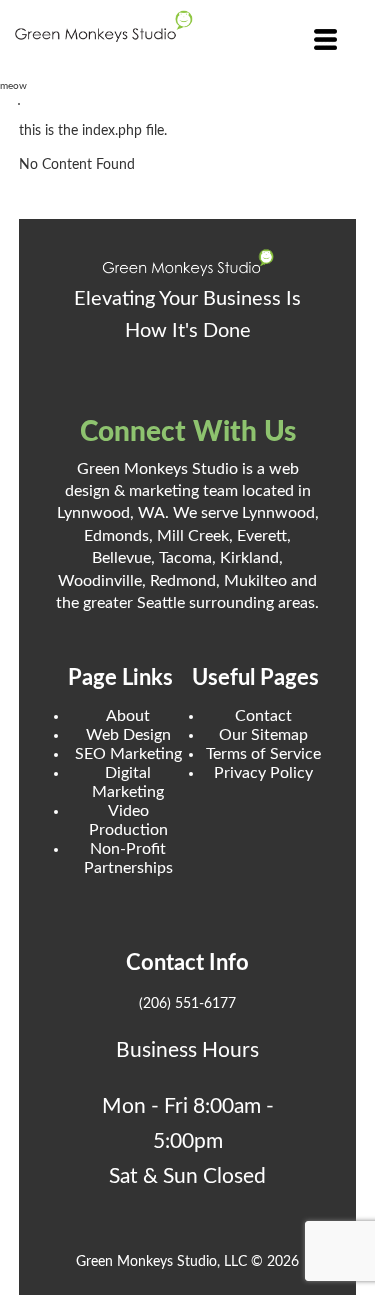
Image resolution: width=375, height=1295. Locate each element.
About (128, 716)
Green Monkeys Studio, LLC (161, 1262)
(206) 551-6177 (187, 1004)
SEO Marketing (128, 754)
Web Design (128, 735)
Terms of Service (263, 754)
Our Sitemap (263, 735)
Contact (263, 716)
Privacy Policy (263, 773)
